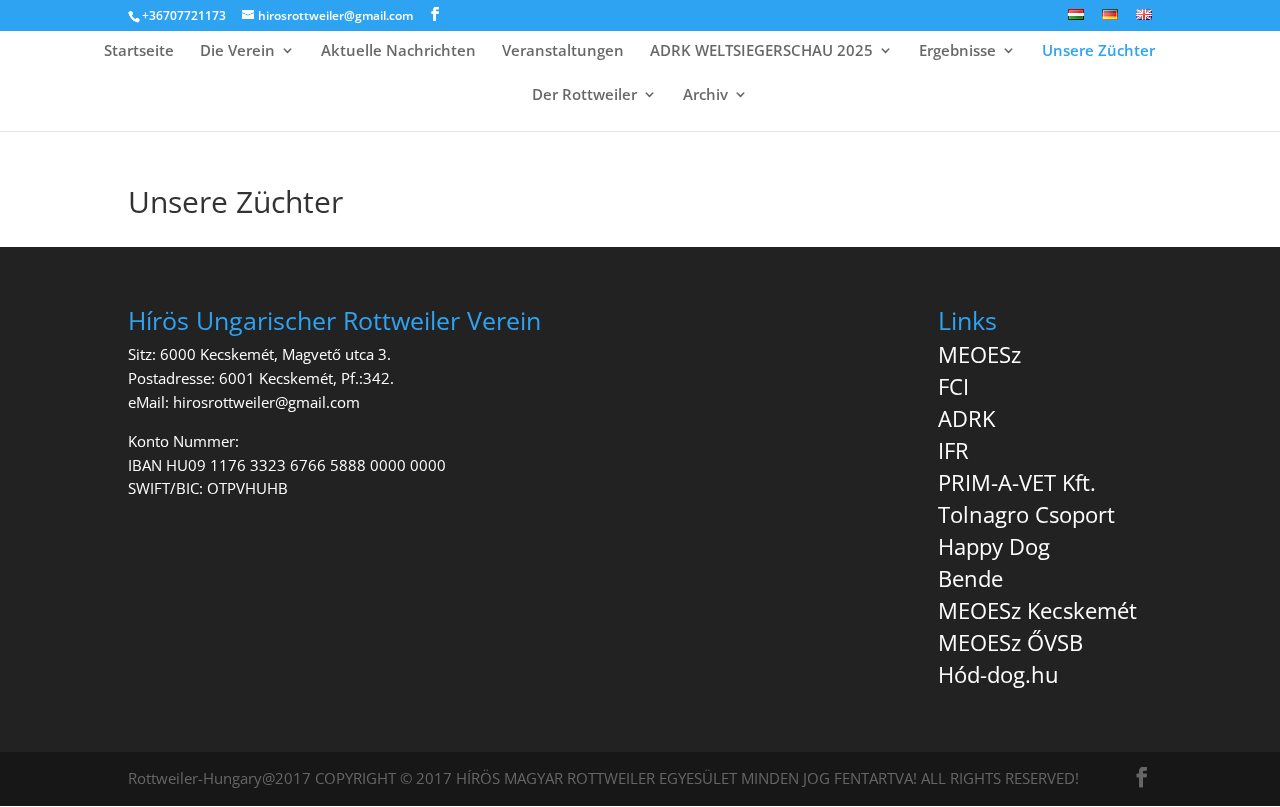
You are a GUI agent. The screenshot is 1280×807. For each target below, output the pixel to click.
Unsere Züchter (1098, 51)
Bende (970, 578)
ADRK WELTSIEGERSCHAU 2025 (761, 51)
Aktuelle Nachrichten (398, 51)
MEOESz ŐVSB (1010, 642)
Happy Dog (994, 546)
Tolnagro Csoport (1026, 514)
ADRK (966, 418)
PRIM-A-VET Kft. (1017, 482)
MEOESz (979, 354)
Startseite (139, 51)
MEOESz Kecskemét (1037, 610)
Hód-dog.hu (998, 674)
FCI (953, 386)
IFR (953, 450)
